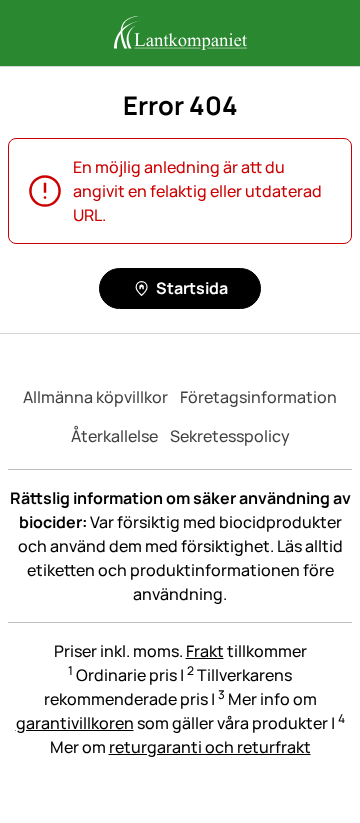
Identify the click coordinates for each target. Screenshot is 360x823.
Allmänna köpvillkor (95, 397)
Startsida (192, 288)
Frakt (205, 651)
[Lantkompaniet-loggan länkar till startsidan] (180, 33)
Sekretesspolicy (230, 436)
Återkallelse (114, 436)
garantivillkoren (75, 723)
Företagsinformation (258, 397)
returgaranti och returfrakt (210, 747)
